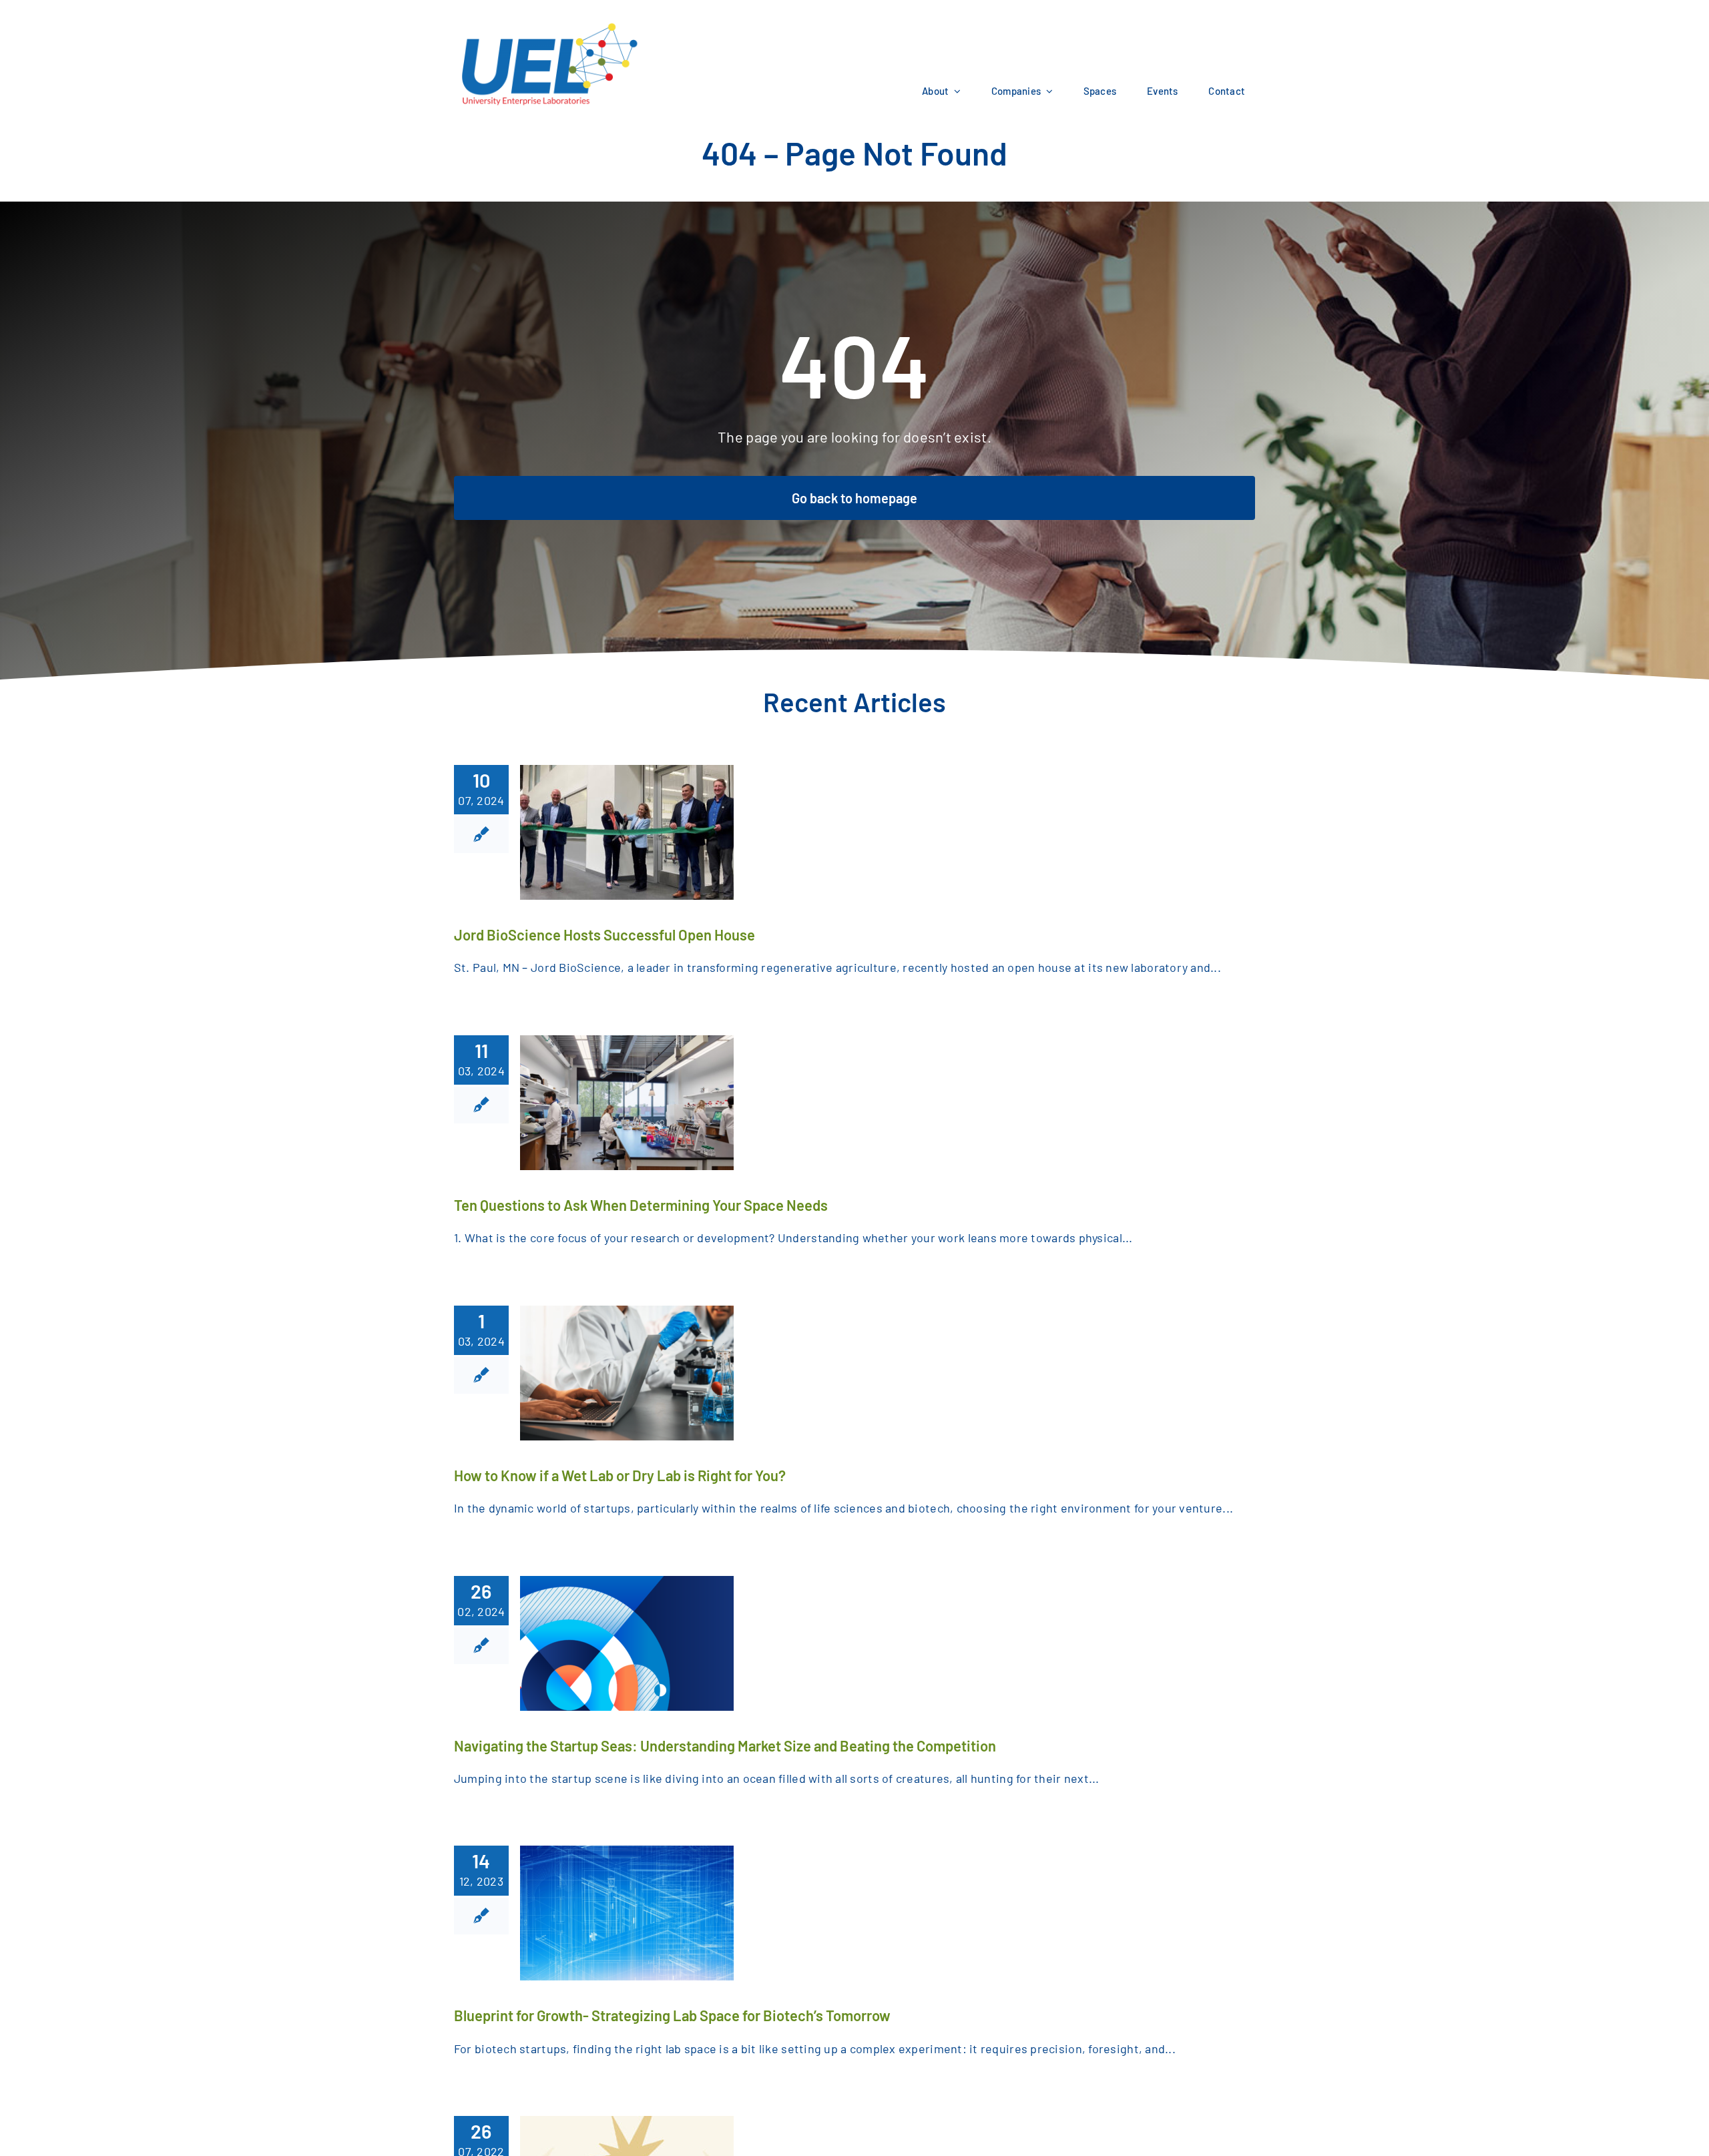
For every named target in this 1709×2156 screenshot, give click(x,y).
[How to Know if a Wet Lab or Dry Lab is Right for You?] (627, 1373)
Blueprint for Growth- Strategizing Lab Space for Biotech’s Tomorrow (672, 2015)
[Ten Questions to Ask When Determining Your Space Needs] (627, 1103)
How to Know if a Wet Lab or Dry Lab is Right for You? (620, 1475)
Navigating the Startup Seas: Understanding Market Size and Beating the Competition (725, 1745)
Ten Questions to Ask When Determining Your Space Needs (641, 1205)
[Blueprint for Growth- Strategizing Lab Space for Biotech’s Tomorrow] (627, 1913)
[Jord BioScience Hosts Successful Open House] (627, 832)
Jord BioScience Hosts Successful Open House (604, 934)
